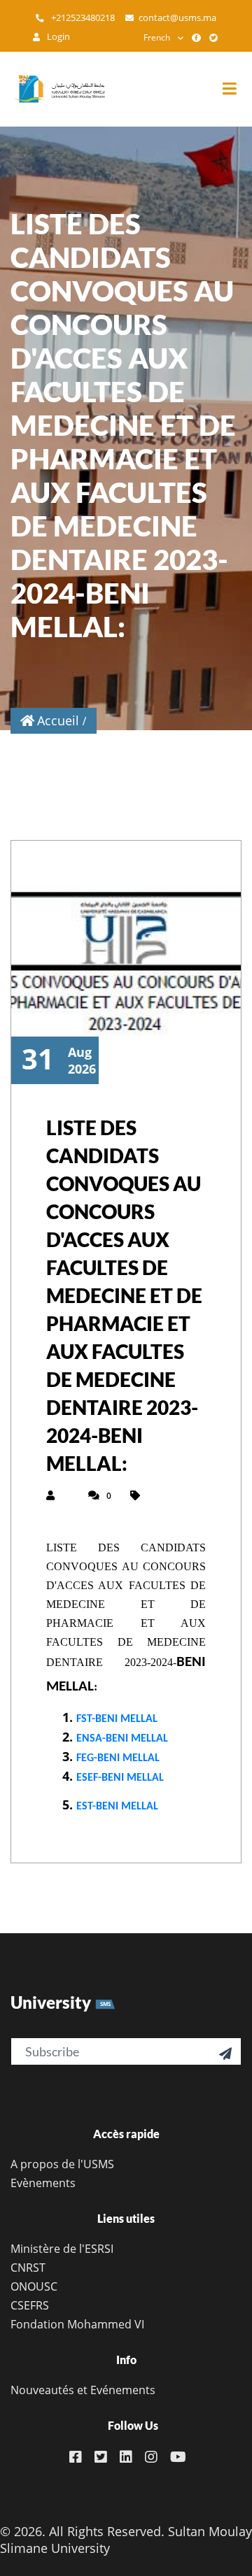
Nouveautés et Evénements (83, 2390)
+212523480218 (82, 18)
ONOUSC (34, 2286)
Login (57, 37)
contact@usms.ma (177, 18)
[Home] (52, 89)
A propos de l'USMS (62, 2164)
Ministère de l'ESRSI (62, 2249)
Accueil (58, 720)
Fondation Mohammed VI (77, 2324)
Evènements (43, 2183)
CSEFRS (30, 2305)
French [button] (157, 37)
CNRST (28, 2268)
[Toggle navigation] (237, 89)
